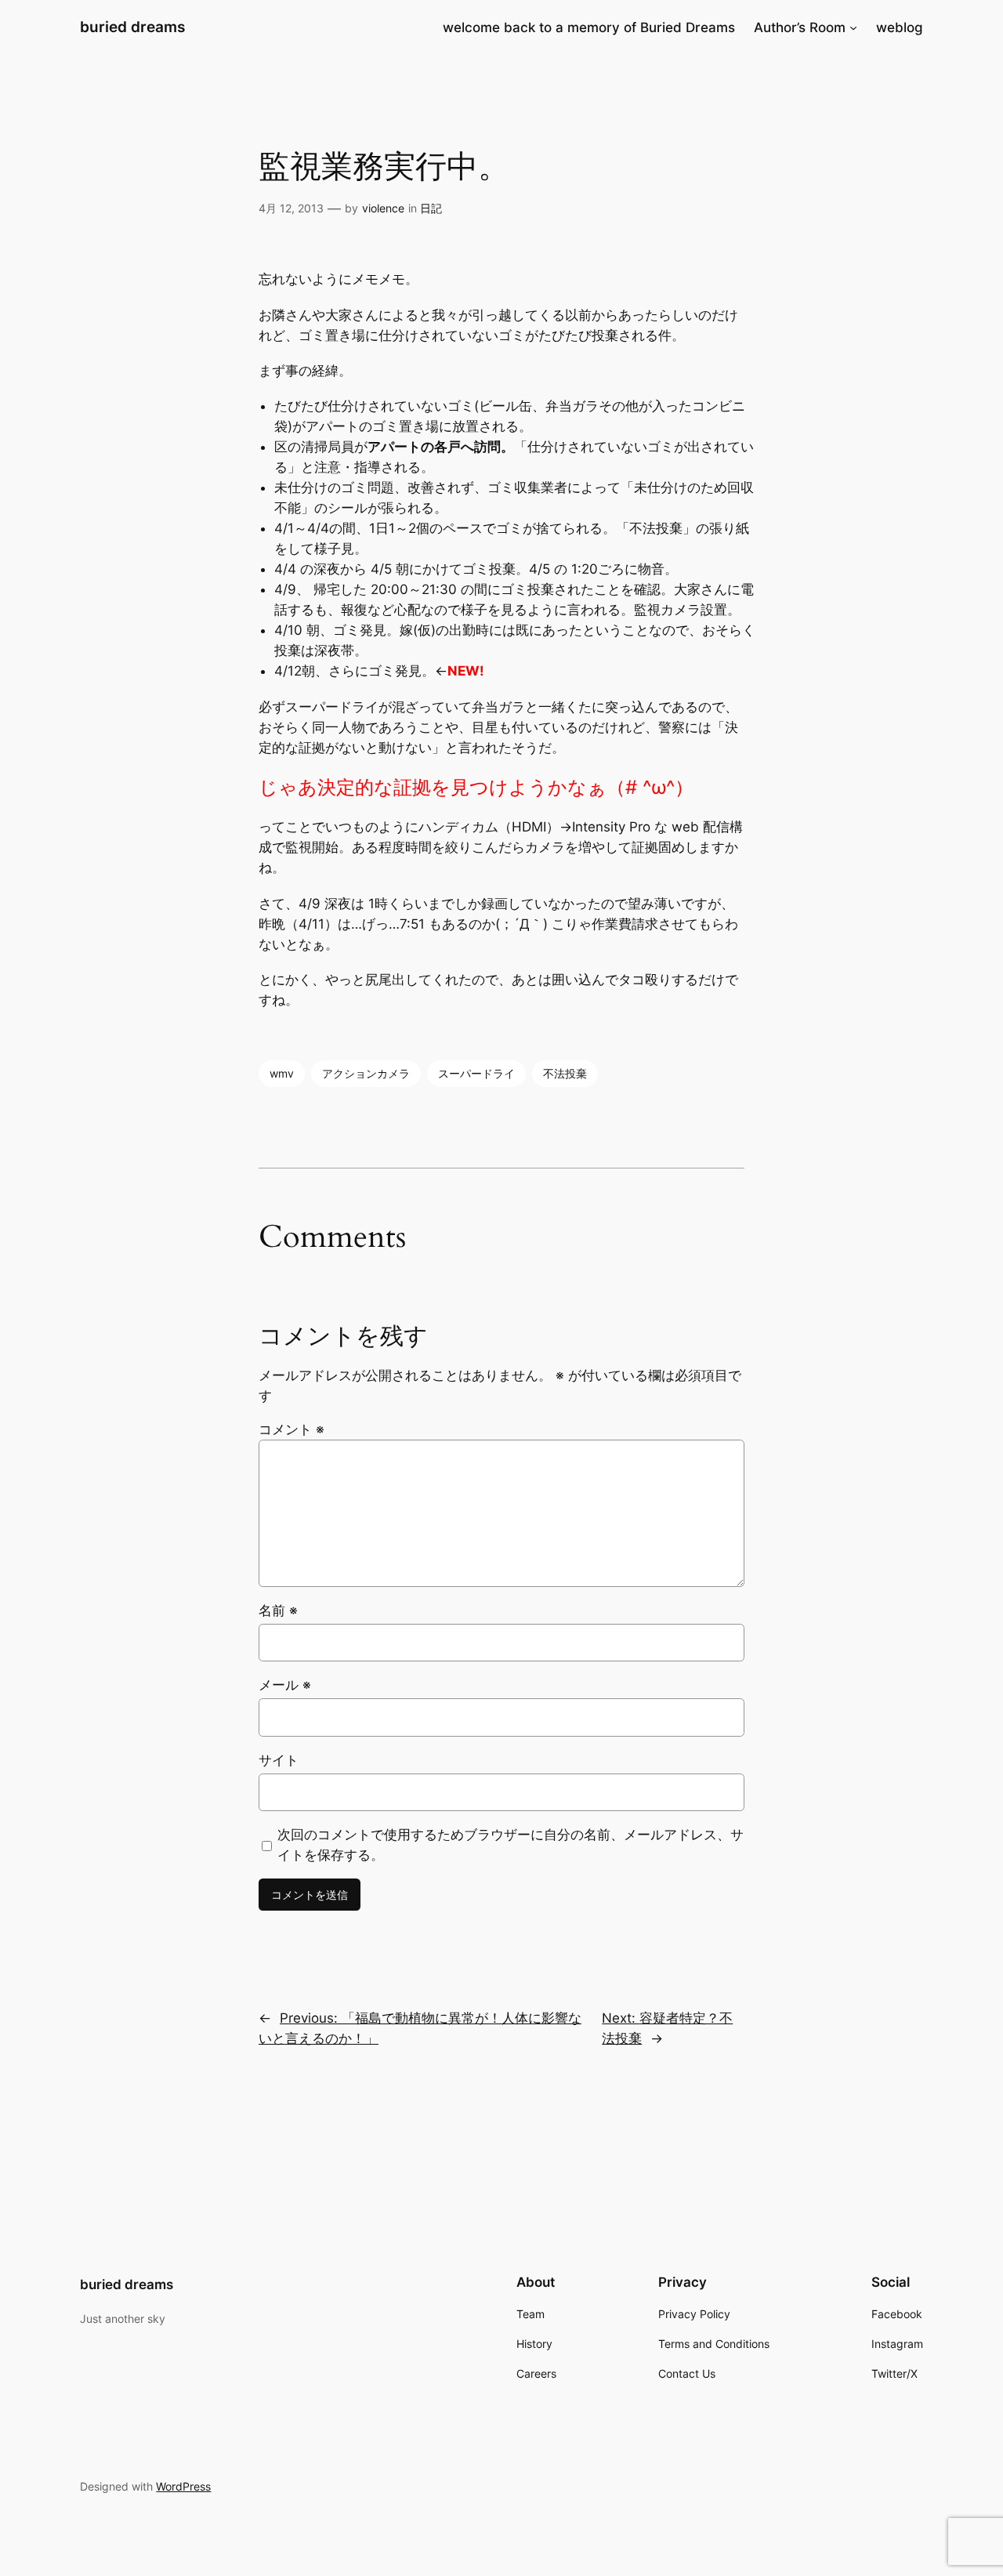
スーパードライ (476, 1073)
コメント (291, 1429)
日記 (431, 208)
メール (285, 1685)
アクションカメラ (366, 1073)
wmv (282, 1073)
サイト (279, 1760)
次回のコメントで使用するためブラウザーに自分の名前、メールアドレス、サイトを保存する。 (511, 1845)
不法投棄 (565, 1073)
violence (383, 208)
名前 (278, 1610)
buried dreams (132, 27)
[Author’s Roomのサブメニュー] (853, 27)
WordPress (183, 2486)
